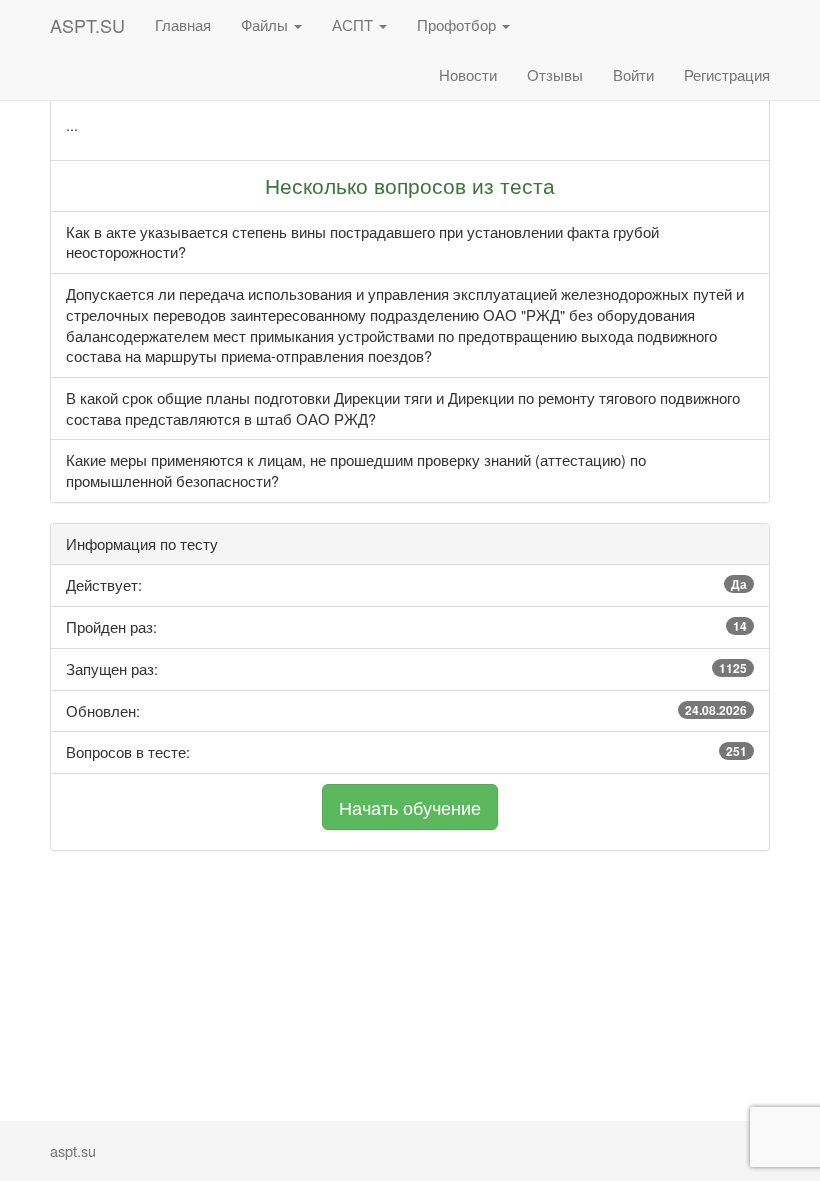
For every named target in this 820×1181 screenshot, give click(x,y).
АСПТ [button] (354, 24)
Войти (633, 74)
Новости (468, 74)
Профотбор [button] (458, 24)
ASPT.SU (87, 25)
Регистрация (727, 74)
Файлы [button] (266, 24)
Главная (183, 24)
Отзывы (555, 74)
